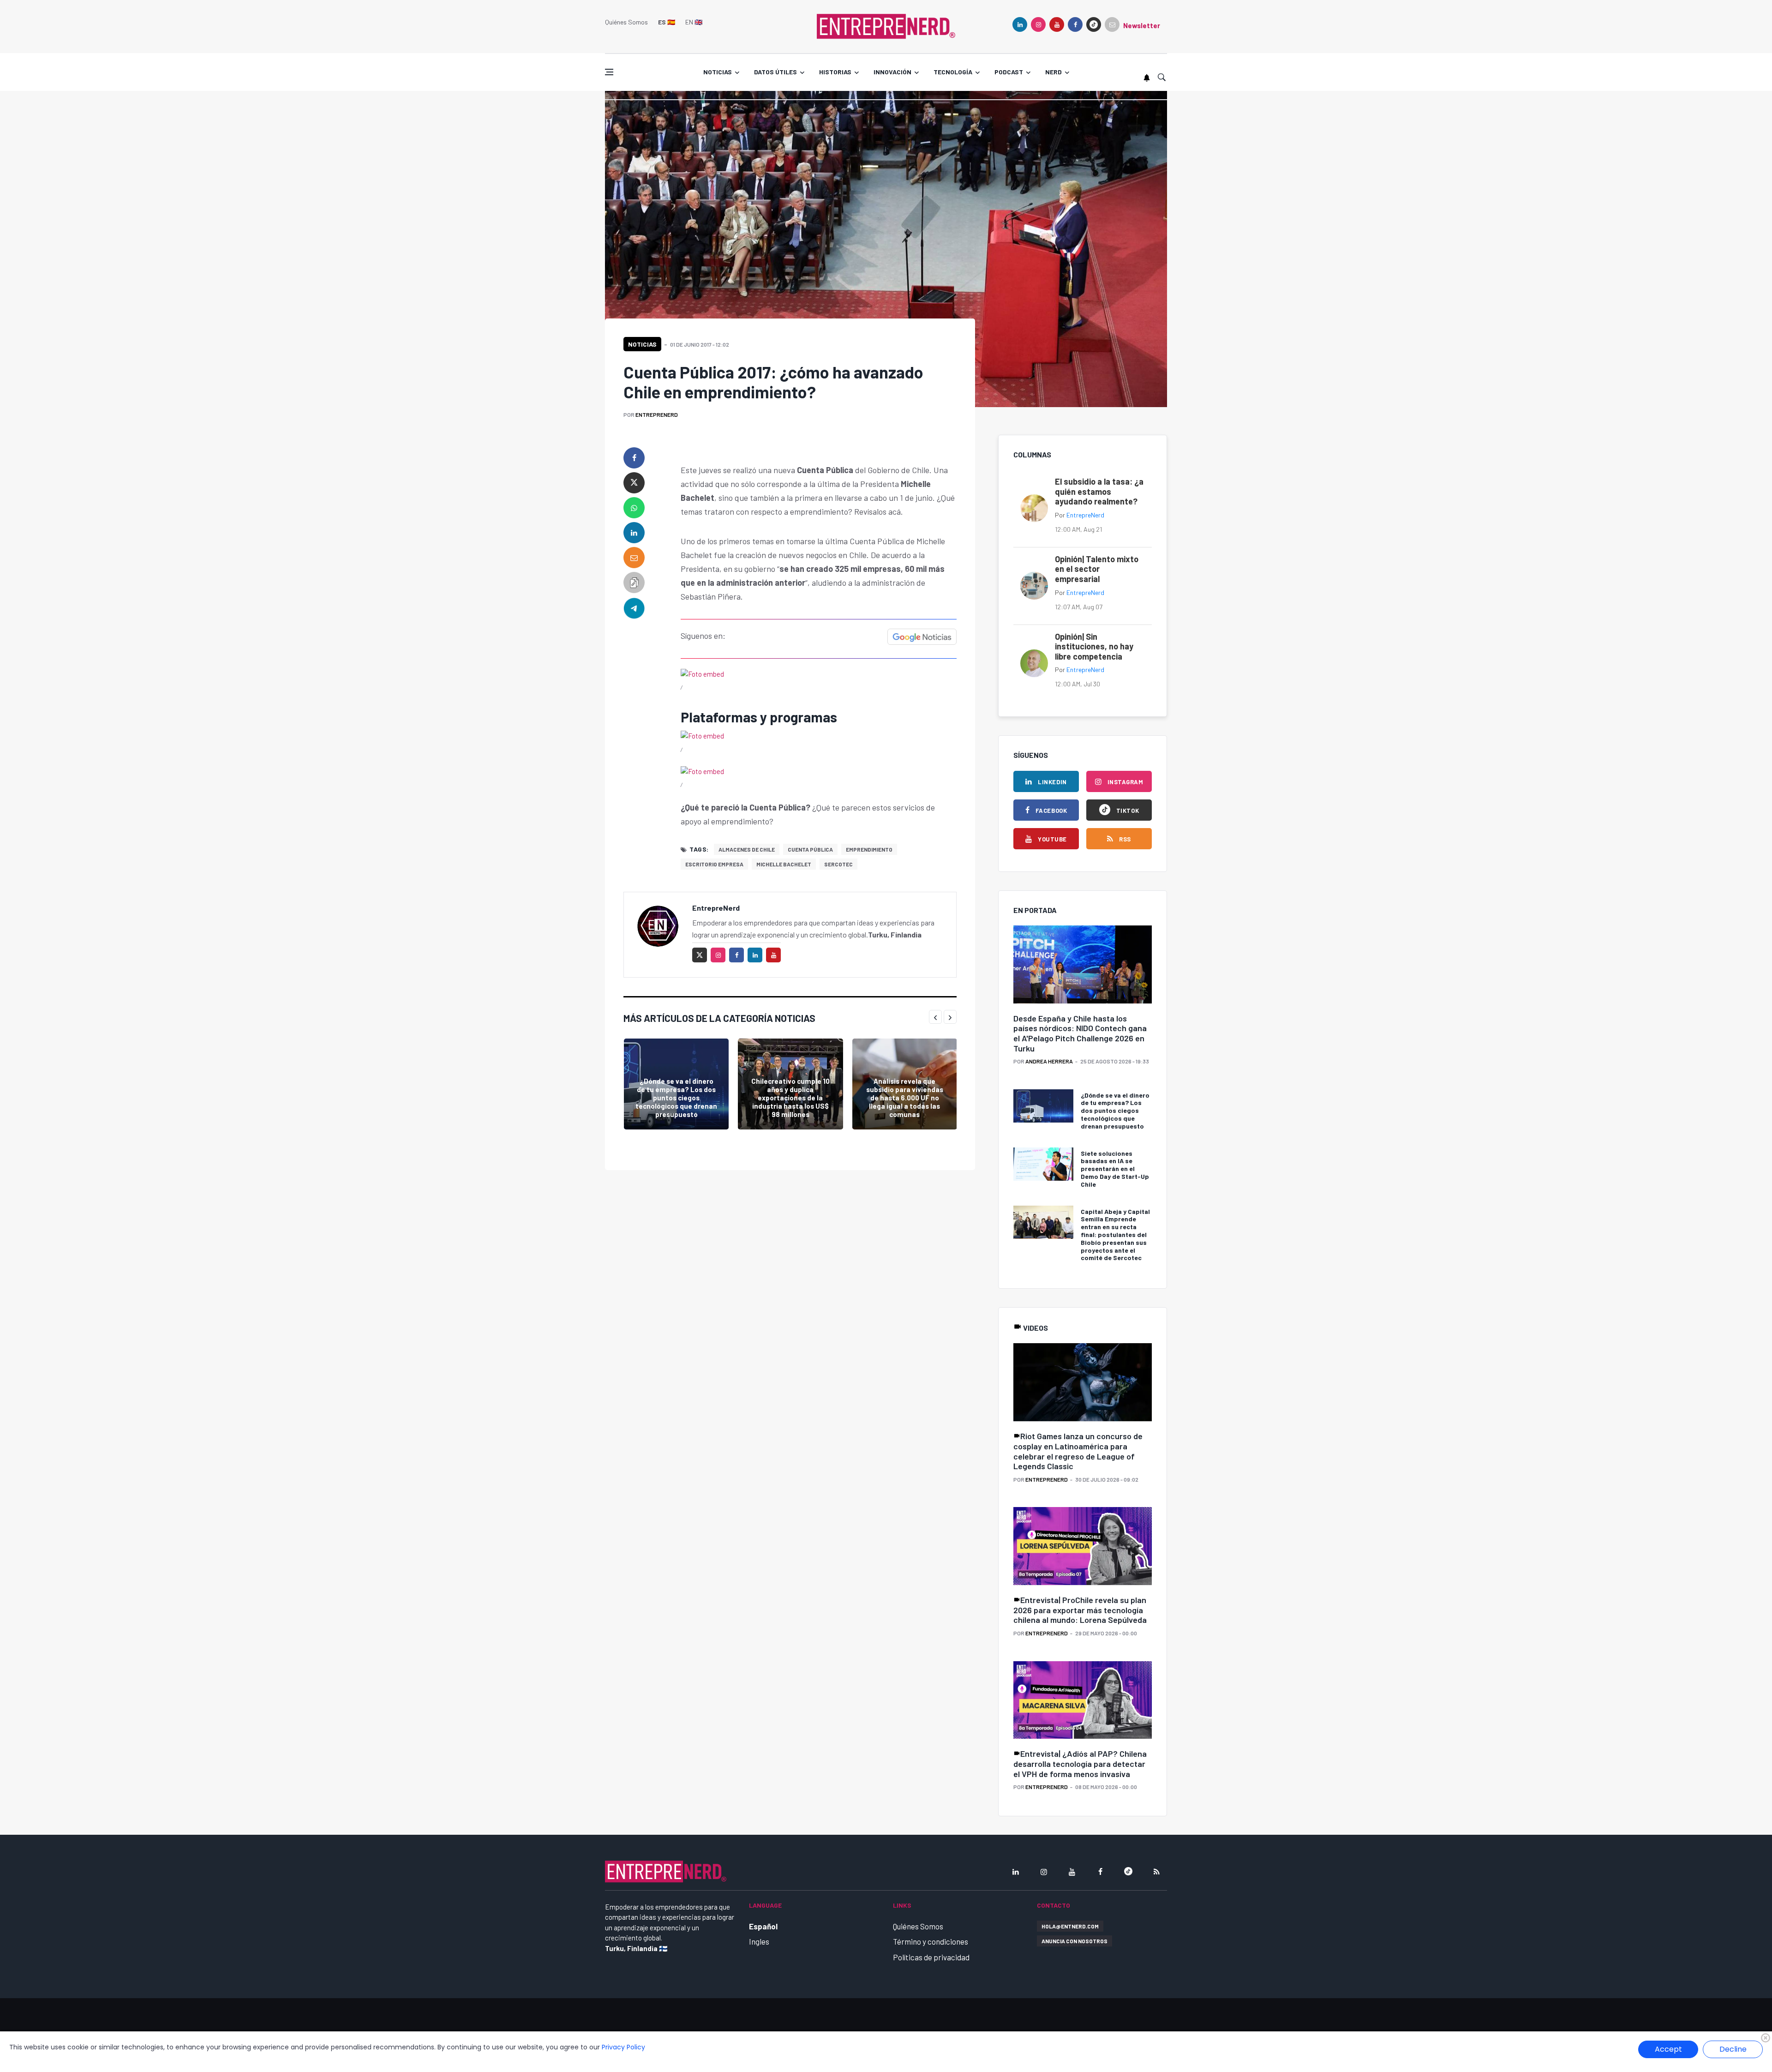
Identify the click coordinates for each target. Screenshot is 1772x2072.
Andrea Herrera (1049, 1061)
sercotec (838, 864)
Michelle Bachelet (784, 864)
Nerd (1054, 72)
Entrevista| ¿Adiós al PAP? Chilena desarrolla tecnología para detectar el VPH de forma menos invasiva (1080, 1763)
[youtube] (1057, 24)
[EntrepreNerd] (886, 25)
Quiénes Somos (626, 22)
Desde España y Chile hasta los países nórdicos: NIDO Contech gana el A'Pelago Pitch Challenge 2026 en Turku (1080, 1033)
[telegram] (634, 607)
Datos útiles (775, 72)
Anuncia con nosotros (1075, 1941)
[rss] (1156, 1872)
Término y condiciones (931, 1941)
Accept (1668, 2049)
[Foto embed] (702, 673)
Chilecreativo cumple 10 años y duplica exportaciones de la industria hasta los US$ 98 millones (790, 1098)
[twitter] (634, 483)
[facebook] (1075, 24)
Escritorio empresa (714, 864)
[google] (1094, 24)
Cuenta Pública (810, 849)
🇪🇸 (667, 22)
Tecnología (953, 72)
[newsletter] (1112, 24)
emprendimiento (869, 849)
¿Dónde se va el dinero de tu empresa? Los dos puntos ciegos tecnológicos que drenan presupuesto (676, 1098)
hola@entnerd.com (1070, 1926)
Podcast (1009, 72)
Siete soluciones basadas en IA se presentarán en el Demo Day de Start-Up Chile (1115, 1169)
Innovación (892, 72)
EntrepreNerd (657, 414)
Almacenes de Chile (747, 849)
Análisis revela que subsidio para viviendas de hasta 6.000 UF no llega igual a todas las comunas (905, 1098)
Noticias (718, 72)
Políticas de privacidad (931, 1957)
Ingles (759, 1941)
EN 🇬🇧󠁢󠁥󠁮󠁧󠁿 (694, 22)
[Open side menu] (609, 72)
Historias (835, 72)
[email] (634, 558)
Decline (1733, 2049)
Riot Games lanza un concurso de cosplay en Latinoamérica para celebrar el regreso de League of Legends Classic (1078, 1451)
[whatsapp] (634, 508)
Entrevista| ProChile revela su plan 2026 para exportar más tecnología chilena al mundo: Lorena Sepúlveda (1080, 1610)
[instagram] (1038, 24)
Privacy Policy (623, 2047)
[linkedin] (1020, 24)
